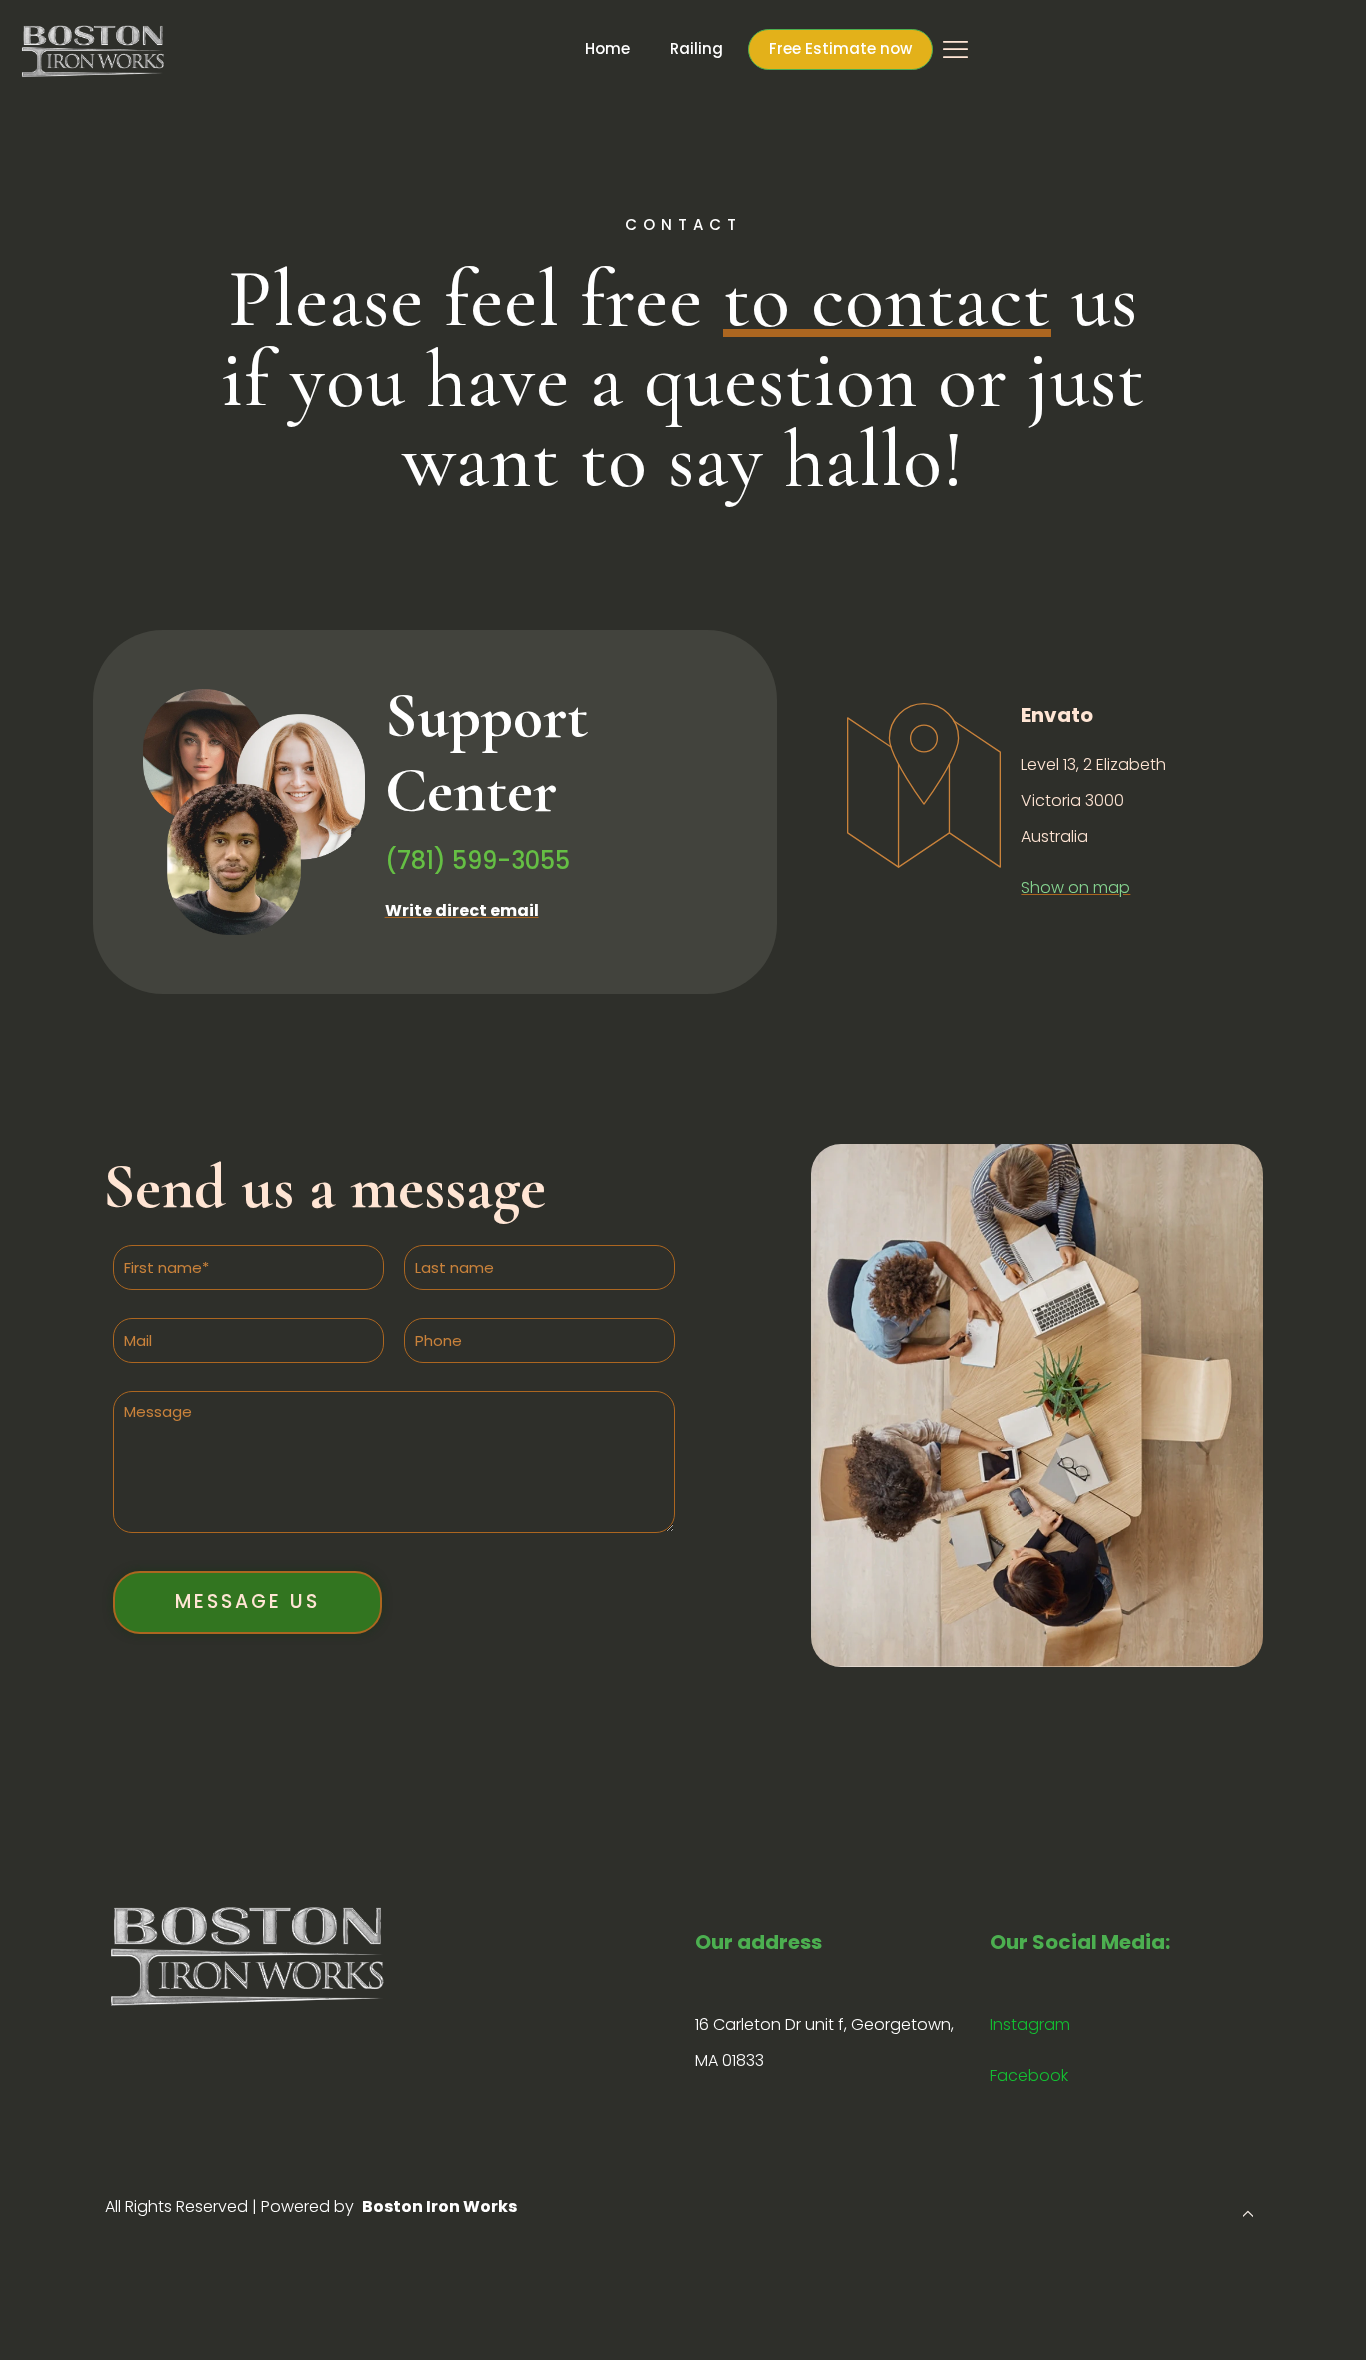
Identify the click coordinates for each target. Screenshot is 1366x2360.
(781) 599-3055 (477, 860)
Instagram (1030, 2024)
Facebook (1029, 2075)
